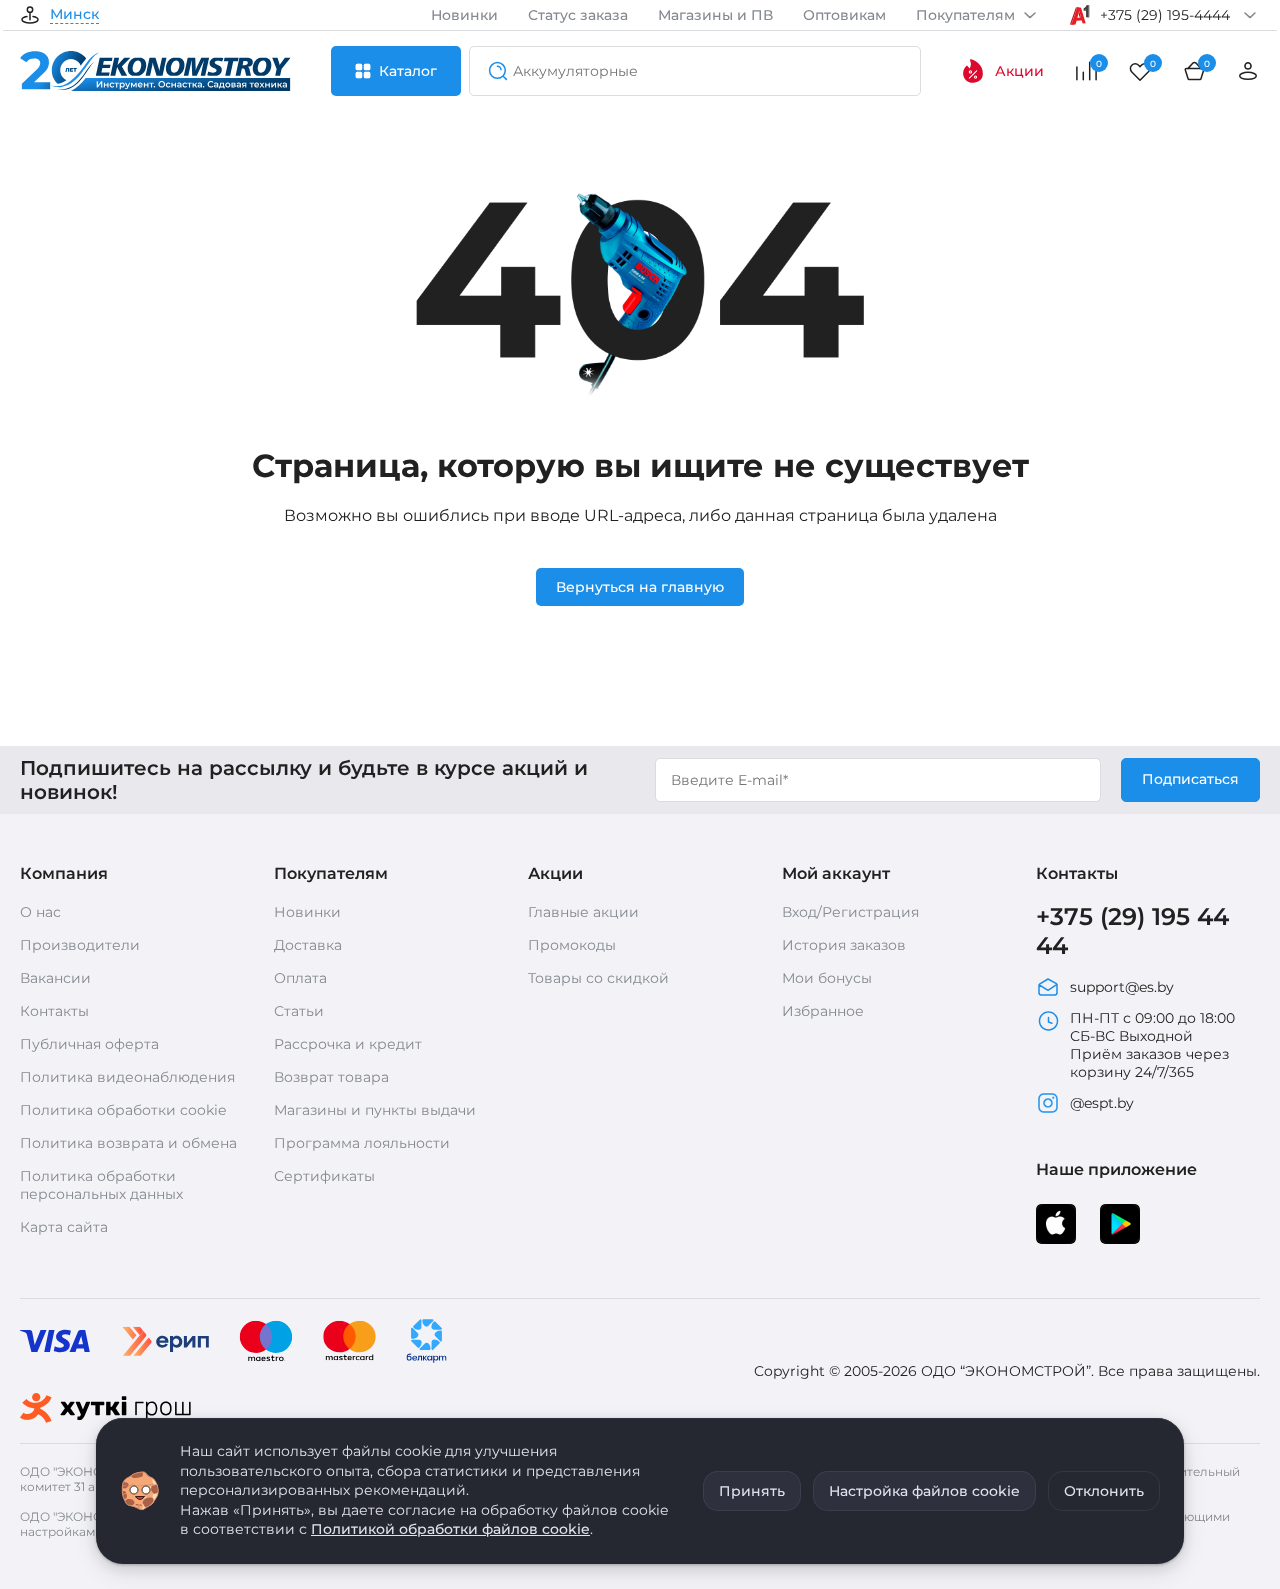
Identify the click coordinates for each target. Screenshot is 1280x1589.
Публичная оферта (89, 1044)
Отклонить (1104, 1491)
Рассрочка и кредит (348, 1044)
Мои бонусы (827, 978)
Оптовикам (844, 15)
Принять (752, 1491)
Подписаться (1190, 779)
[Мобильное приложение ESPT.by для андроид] (1056, 1224)
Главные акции (583, 912)
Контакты (54, 1011)
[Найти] (492, 71)
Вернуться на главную (640, 587)
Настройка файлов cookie (924, 1491)
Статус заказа (578, 15)
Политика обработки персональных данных (101, 1185)
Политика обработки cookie (123, 1110)
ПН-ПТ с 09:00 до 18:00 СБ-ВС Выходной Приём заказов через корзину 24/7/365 (1152, 1045)
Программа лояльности (362, 1143)
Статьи (299, 1011)
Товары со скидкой (598, 978)
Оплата (300, 978)
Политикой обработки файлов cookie (450, 1529)
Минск (74, 15)
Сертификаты (324, 1176)
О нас (40, 912)
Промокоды (572, 945)
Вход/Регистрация (850, 912)
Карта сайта (64, 1227)
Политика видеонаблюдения (127, 1077)
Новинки (464, 15)
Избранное (823, 1011)
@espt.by (1102, 1103)
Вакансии (55, 978)
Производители (80, 945)
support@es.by (1122, 987)
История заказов (844, 945)
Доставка (308, 945)
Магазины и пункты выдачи (375, 1110)
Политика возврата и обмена (128, 1143)
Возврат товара (331, 1077)
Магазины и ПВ (715, 15)
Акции (1019, 71)
